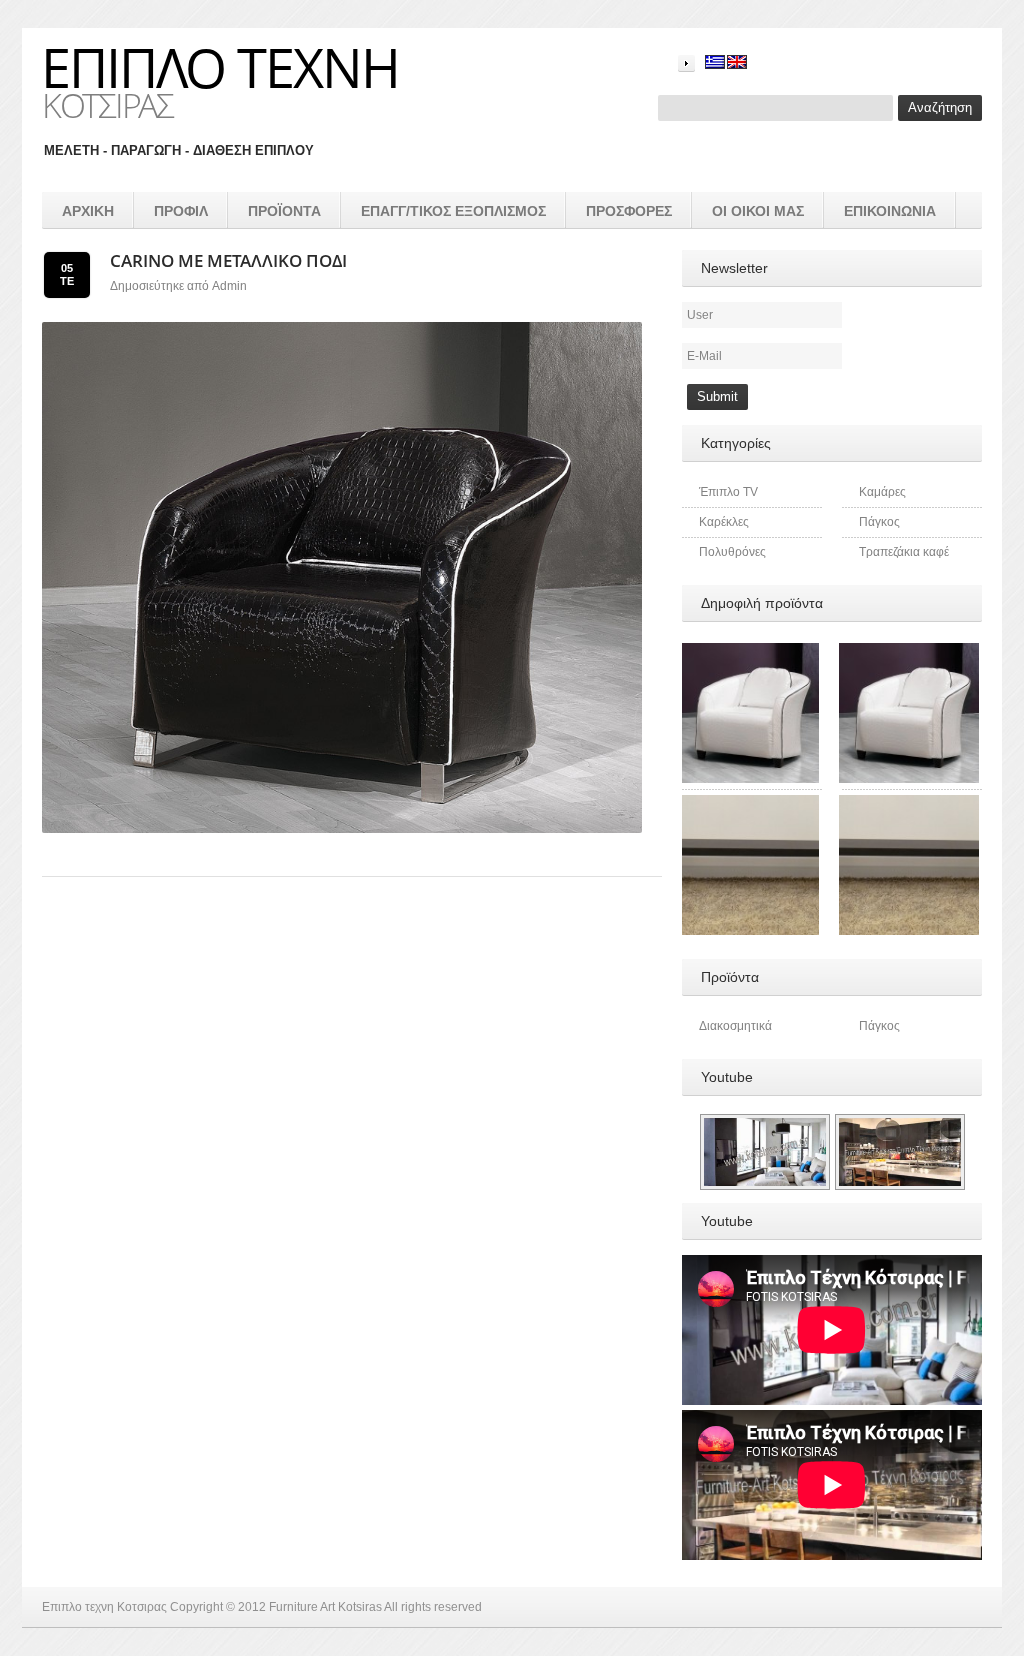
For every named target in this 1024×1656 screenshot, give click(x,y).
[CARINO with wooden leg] (909, 652)
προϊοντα (284, 211)
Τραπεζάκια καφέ (904, 552)
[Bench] (909, 804)
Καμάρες (882, 492)
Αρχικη (88, 211)
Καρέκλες (724, 522)
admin (229, 286)
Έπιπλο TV (728, 492)
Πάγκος (879, 522)
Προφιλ (181, 211)
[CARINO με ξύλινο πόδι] (749, 652)
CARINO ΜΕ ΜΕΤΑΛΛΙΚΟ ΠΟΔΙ (228, 260)
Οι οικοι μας (758, 211)
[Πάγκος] (749, 804)
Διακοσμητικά (735, 1026)
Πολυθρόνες (732, 552)
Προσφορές (629, 211)
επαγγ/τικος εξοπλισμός (453, 211)
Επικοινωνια (890, 211)
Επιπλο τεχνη (220, 67)
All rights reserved (433, 1607)
